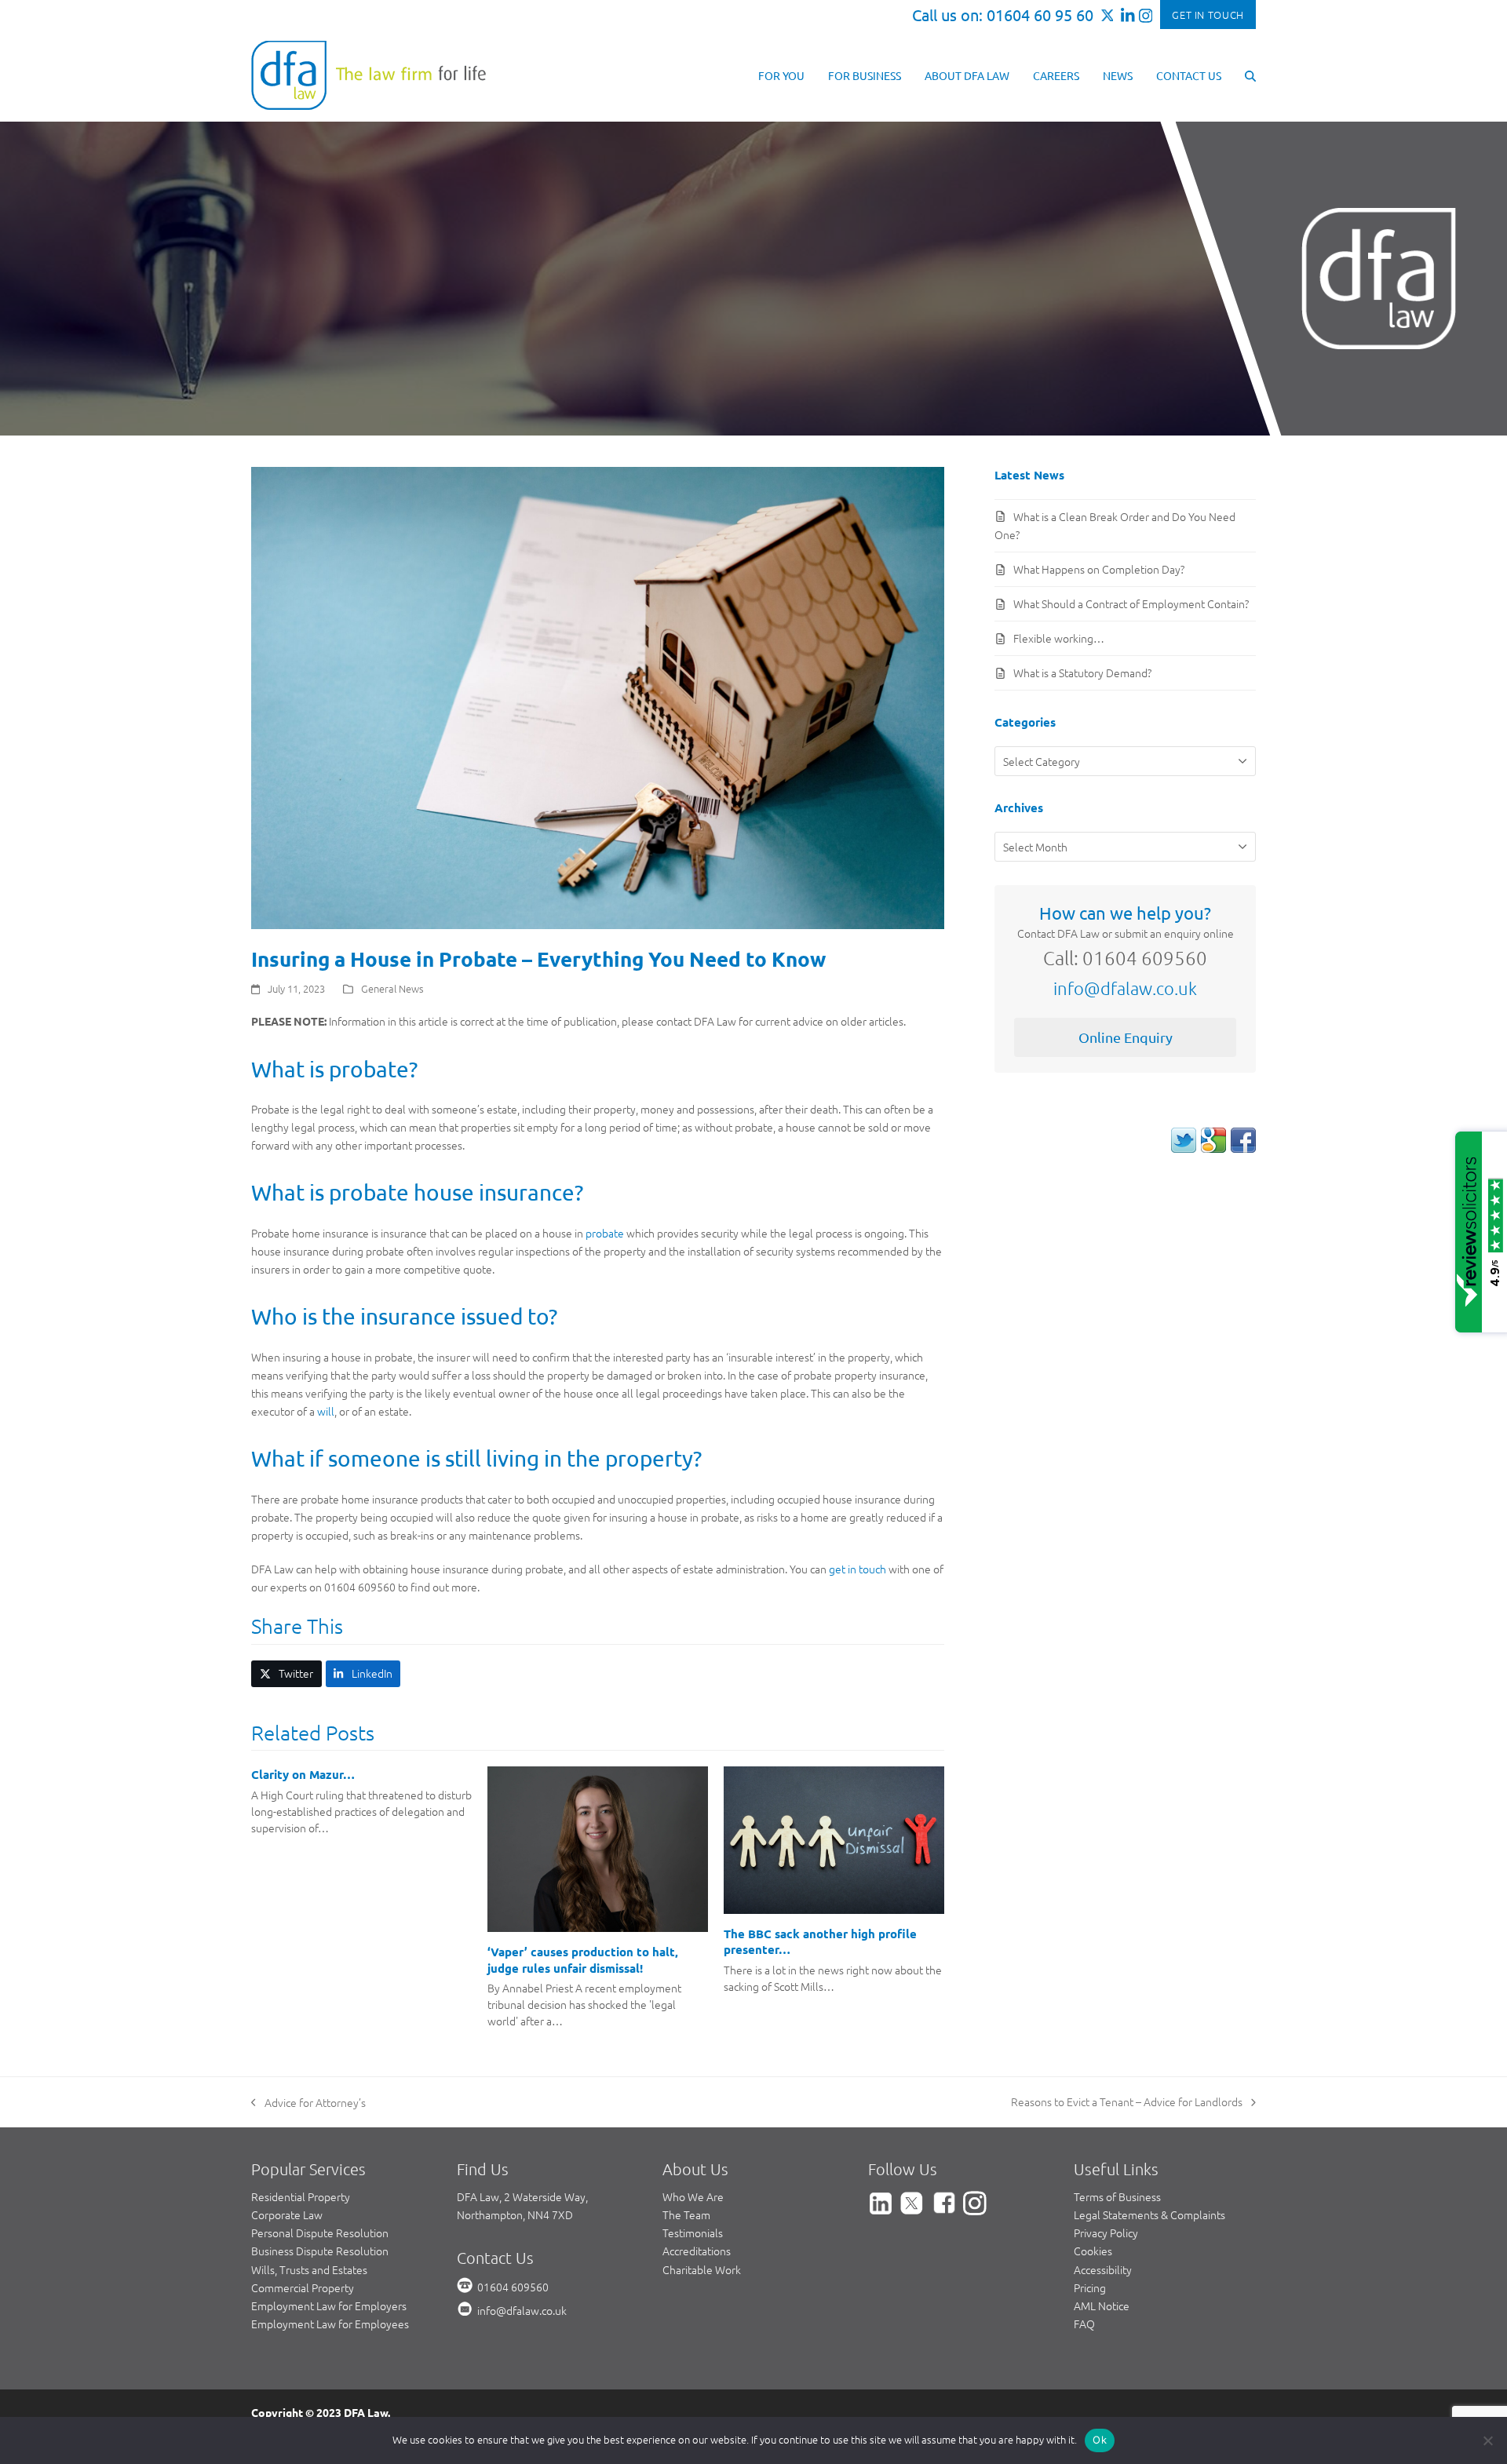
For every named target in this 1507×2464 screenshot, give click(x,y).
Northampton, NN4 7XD (515, 2214)
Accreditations (697, 2251)
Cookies (1093, 2251)
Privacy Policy (1106, 2233)
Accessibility (1103, 2269)
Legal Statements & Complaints (1149, 2214)
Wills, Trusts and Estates (309, 2269)
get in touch (857, 1569)
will (326, 1411)
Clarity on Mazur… (303, 1774)
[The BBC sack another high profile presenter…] (834, 1839)
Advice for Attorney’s (308, 2103)
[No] (1487, 2440)
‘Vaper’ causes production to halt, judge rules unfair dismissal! (583, 1960)
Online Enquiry (1126, 1037)
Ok (1100, 2440)
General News (392, 988)
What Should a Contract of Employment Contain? (1131, 603)
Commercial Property (303, 2287)
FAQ (1084, 2324)
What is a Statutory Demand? (1082, 672)
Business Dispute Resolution (320, 2251)
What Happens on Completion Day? (1099, 569)
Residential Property (301, 2196)
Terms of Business (1117, 2196)
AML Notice (1102, 2305)
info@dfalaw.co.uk (1125, 988)
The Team (686, 2214)
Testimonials (693, 2233)
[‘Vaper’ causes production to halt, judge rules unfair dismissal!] (598, 1847)
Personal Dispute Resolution (320, 2233)
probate (605, 1233)
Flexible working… (1059, 638)
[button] (1250, 75)
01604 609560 (513, 2287)
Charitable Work (702, 2269)
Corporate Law (287, 2214)
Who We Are (693, 2196)
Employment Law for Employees (330, 2324)
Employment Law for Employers (329, 2305)
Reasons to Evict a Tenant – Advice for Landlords (1127, 2102)
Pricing (1090, 2287)
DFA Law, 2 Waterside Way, (522, 2196)
